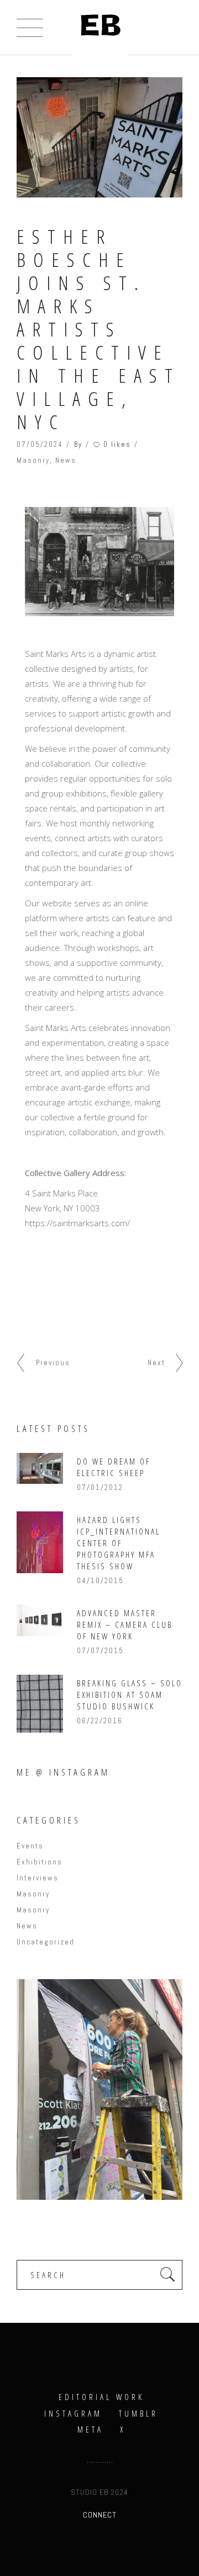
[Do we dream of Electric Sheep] (40, 1468)
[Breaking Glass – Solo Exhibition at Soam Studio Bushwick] (40, 1704)
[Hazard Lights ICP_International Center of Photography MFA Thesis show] (40, 1542)
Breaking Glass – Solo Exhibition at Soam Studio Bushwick (130, 1695)
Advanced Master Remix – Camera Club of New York (125, 1624)
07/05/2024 (40, 444)
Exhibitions (40, 1862)
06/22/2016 (100, 1721)
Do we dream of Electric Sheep (114, 1467)
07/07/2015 (100, 1651)
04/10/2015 (100, 1581)
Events (30, 1846)
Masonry (33, 460)
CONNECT (100, 2515)
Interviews (38, 1878)
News (66, 460)
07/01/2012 (100, 1487)
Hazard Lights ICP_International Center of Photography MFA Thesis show (119, 1543)
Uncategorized (46, 1942)
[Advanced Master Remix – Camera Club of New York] (40, 1620)
